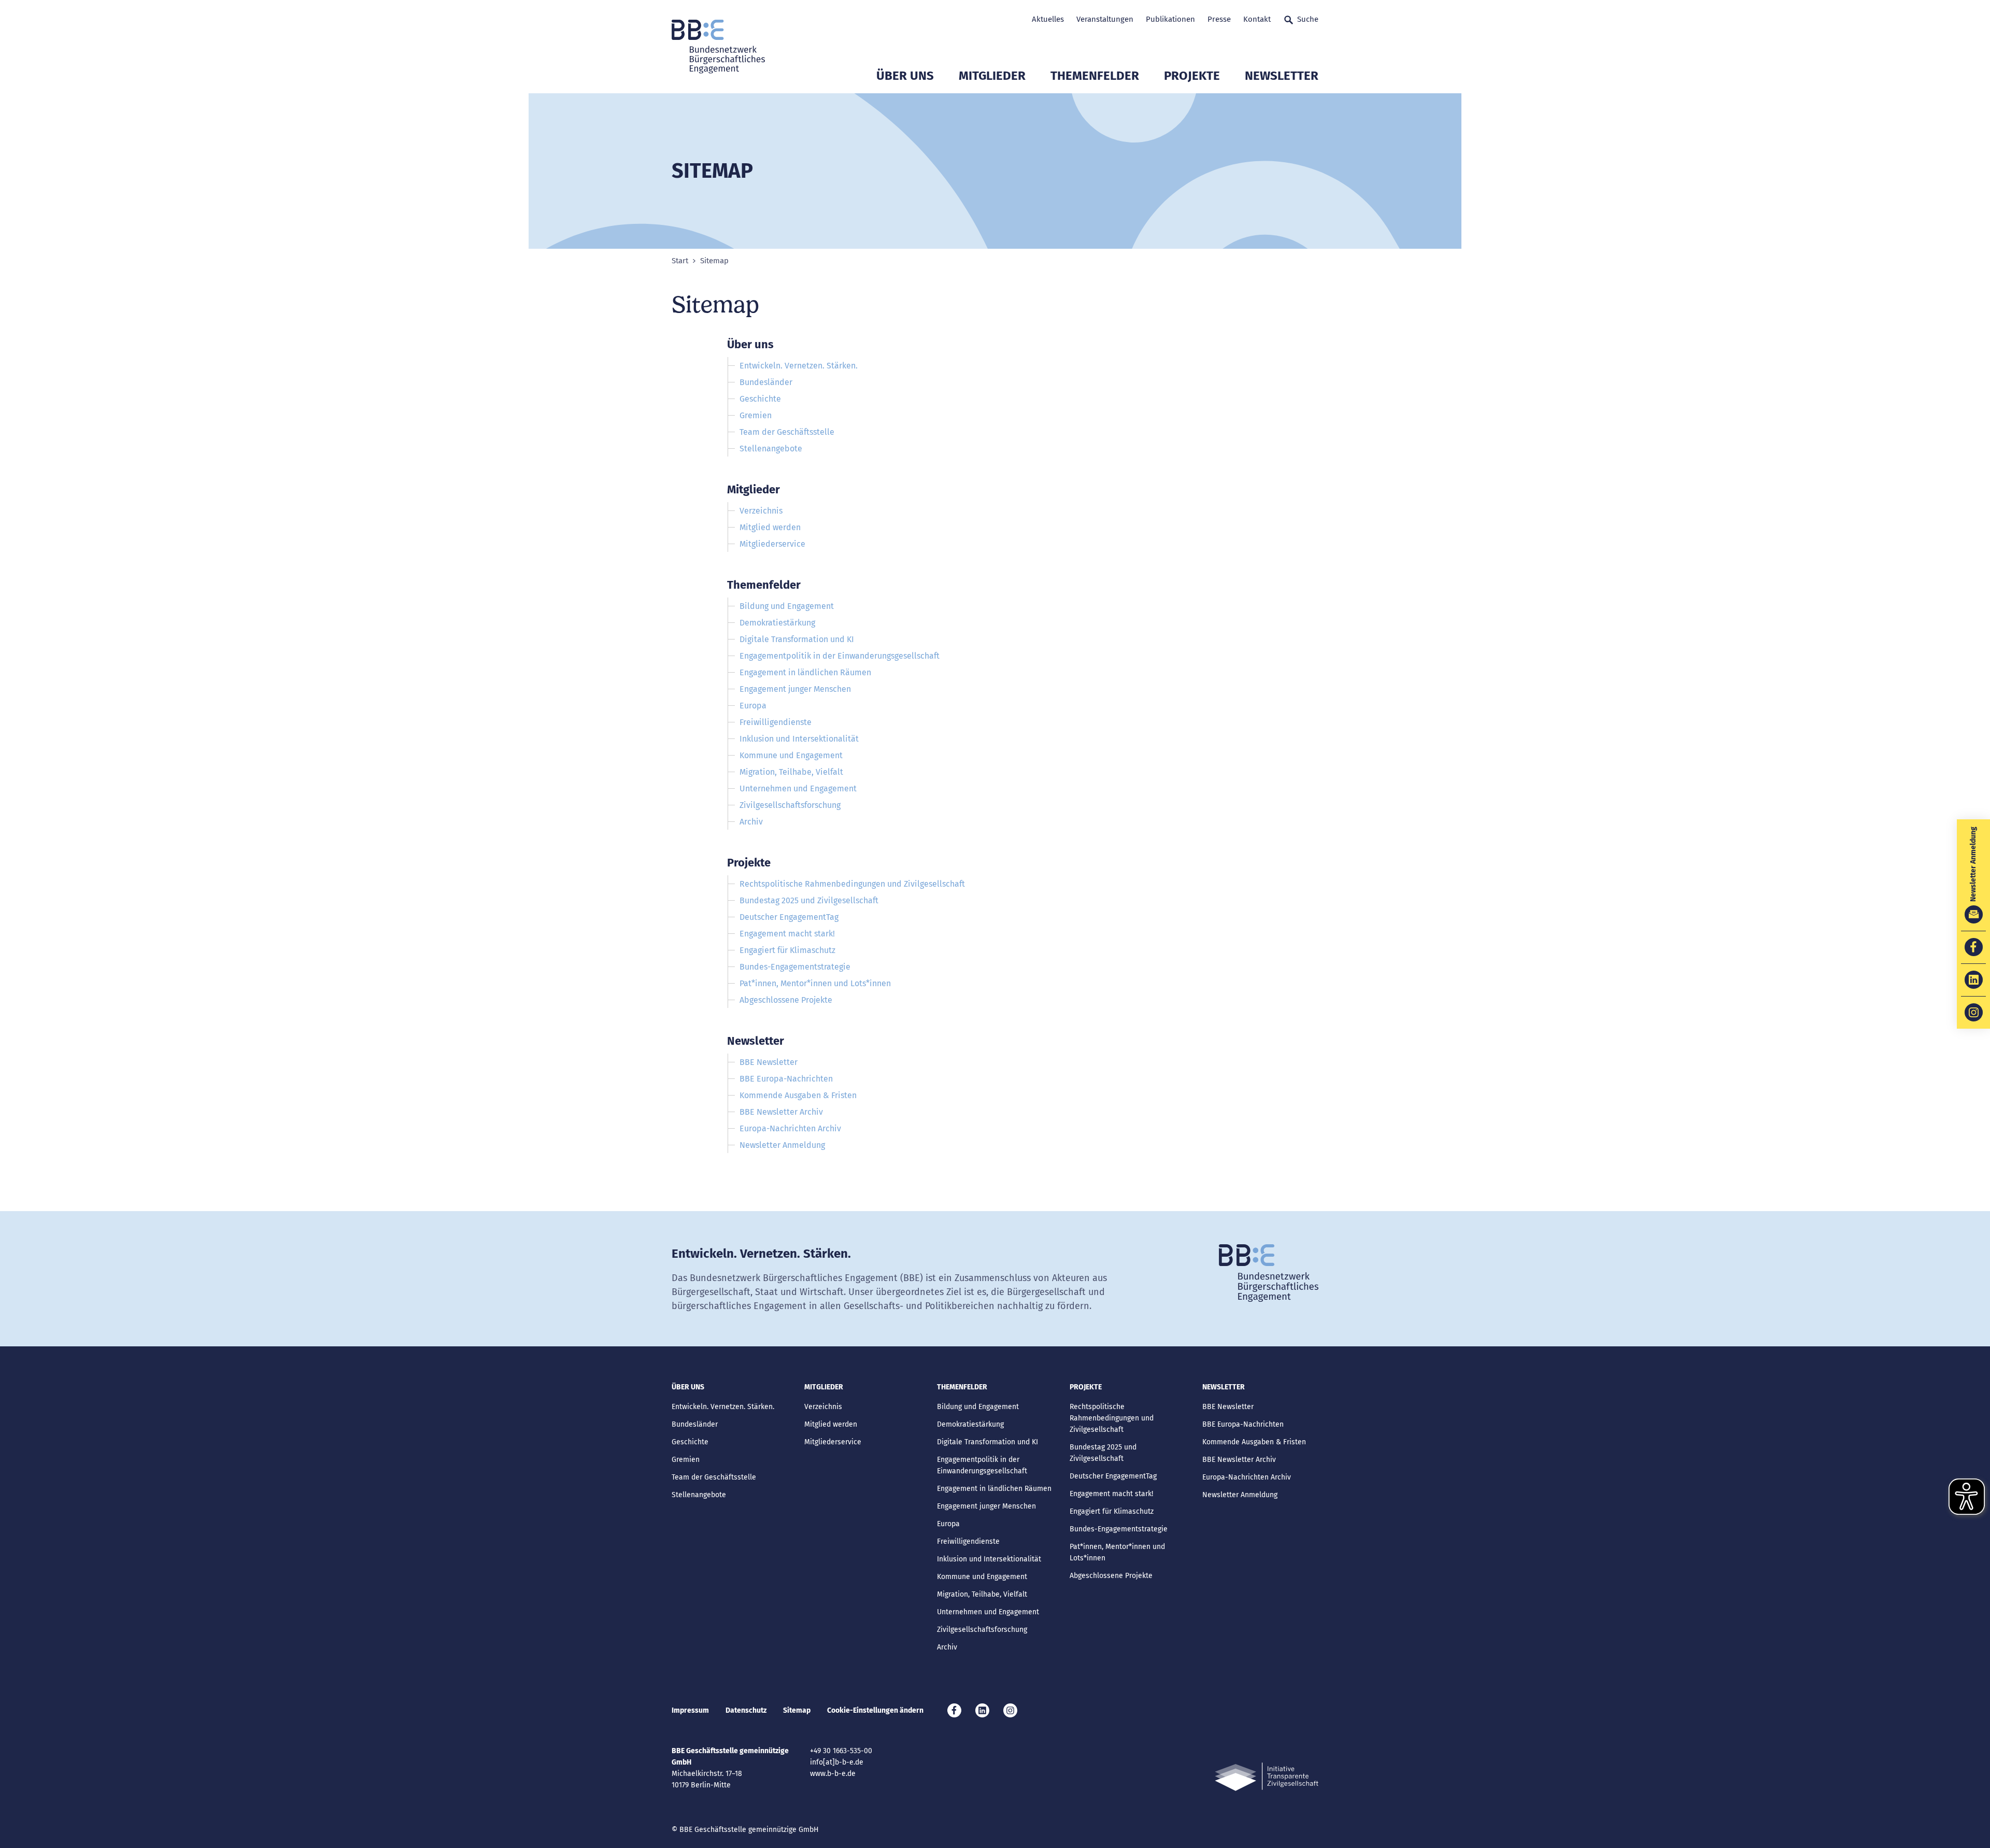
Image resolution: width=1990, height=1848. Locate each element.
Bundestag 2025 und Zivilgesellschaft (809, 900)
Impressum (690, 1710)
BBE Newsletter (769, 1062)
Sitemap (797, 1710)
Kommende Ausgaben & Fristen (798, 1095)
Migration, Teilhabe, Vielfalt (791, 772)
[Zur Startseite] (718, 47)
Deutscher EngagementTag (789, 917)
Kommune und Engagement (791, 755)
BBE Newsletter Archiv (781, 1112)
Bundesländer (766, 382)
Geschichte (760, 399)
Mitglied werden (770, 527)
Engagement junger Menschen (795, 689)
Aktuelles (1048, 19)
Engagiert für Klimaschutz (787, 950)
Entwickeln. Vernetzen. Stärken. (799, 366)
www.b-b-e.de (833, 1774)
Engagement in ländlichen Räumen (805, 672)
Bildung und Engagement (787, 606)
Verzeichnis (761, 511)
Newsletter (1282, 76)
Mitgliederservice (772, 544)
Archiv (751, 822)
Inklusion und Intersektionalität (799, 739)
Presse (1219, 19)
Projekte (1192, 76)
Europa (753, 706)
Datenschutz (746, 1710)
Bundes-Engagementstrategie (795, 967)
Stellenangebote (771, 449)
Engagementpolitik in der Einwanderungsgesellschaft (840, 656)
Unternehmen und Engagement (798, 788)
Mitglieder (992, 76)
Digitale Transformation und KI (797, 639)
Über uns (905, 76)
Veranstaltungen (1105, 19)
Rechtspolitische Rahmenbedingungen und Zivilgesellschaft (852, 884)
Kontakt (1257, 19)
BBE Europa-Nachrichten (786, 1079)
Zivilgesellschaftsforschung (790, 805)
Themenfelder (1095, 76)
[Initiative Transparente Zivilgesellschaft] (1267, 1777)
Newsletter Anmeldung (782, 1145)
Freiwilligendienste (776, 722)
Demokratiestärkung (777, 623)
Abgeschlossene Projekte (786, 1000)
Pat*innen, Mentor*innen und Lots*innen (815, 983)
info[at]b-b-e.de (837, 1762)
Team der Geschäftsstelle (787, 432)
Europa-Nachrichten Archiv (790, 1128)
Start (680, 261)
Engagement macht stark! (787, 934)
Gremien (756, 415)
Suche (1308, 19)
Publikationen (1170, 19)
